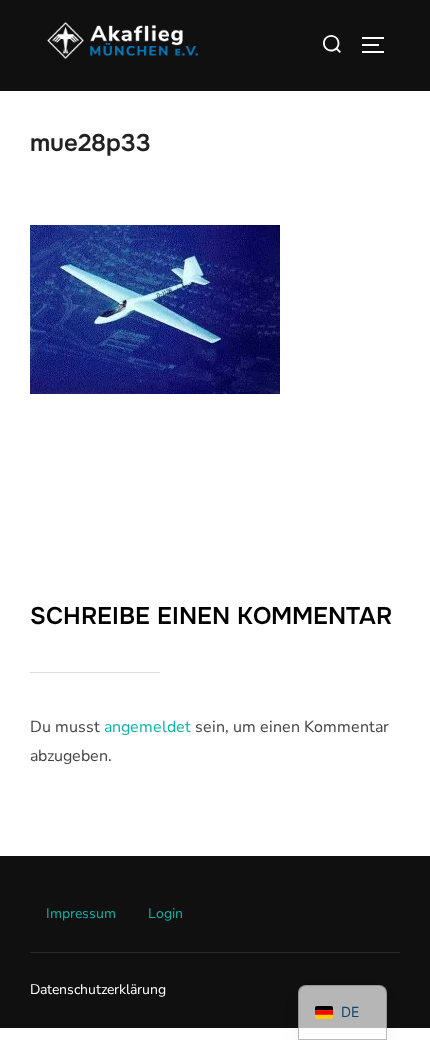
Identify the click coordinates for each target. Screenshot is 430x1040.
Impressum (81, 913)
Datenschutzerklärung (98, 989)
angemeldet (147, 727)
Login (165, 913)
